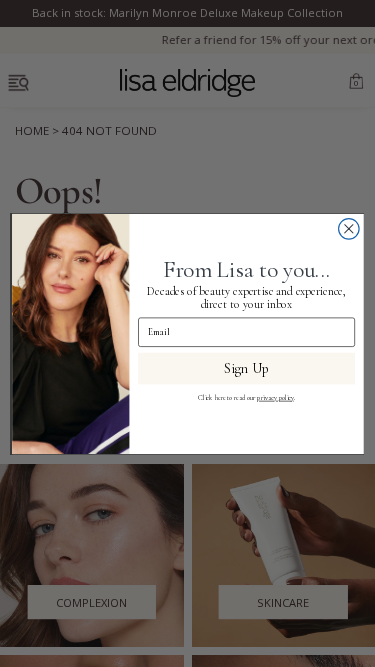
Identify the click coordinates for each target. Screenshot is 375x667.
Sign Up (246, 367)
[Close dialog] (348, 228)
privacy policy (275, 397)
